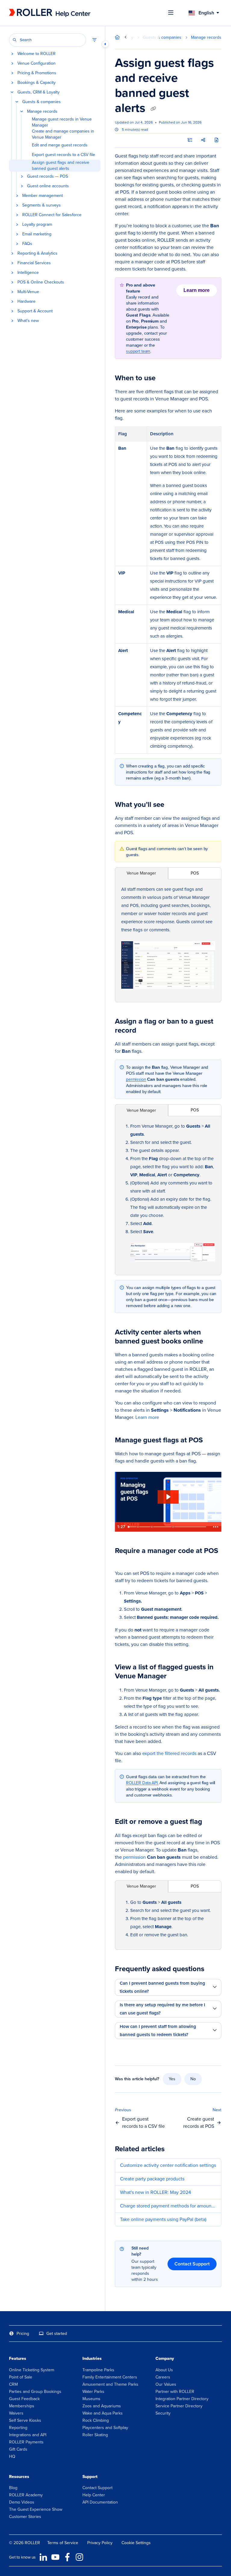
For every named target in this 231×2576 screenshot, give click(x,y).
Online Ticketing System (32, 2370)
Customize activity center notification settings (168, 2165)
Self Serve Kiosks (25, 2420)
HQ (12, 2457)
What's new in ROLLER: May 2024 (156, 2192)
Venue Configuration (37, 63)
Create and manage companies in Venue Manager (63, 134)
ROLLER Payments (26, 2442)
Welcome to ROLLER (37, 54)
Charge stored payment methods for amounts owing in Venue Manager (168, 2206)
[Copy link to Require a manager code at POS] (124, 1560)
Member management (43, 196)
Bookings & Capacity (37, 83)
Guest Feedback (24, 2399)
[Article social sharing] (203, 140)
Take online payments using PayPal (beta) (163, 2219)
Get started (57, 2334)
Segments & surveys (42, 205)
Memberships (22, 2406)
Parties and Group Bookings (35, 2392)
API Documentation (100, 2502)
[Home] (50, 13)
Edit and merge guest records (60, 145)
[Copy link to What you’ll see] (174, 805)
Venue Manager (141, 873)
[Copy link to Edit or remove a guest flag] (211, 1822)
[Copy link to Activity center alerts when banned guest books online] (212, 1342)
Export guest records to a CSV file (63, 155)
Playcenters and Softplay (105, 2428)
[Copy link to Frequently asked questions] (214, 1969)
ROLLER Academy (26, 2495)
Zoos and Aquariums (102, 2406)
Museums (91, 2399)
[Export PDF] (217, 140)
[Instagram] (79, 2557)
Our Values (166, 2384)
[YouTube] (55, 2557)
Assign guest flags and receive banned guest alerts (61, 166)
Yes (172, 2079)
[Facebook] (67, 2557)
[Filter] (94, 40)
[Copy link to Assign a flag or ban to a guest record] (146, 1031)
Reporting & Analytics (37, 253)
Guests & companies (42, 102)
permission (136, 1079)
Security (163, 2413)
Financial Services (34, 263)
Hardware (26, 302)
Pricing (23, 2334)
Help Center (94, 2495)
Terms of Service (63, 2543)
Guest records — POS (48, 176)
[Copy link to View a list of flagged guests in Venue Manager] (176, 1677)
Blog (13, 2488)
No (193, 2079)
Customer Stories (25, 2517)
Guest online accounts (48, 186)
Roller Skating (95, 2435)
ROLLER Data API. (142, 1783)
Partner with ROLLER (175, 2392)
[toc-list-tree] (190, 140)
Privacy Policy (100, 2543)
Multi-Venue (28, 292)
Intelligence (28, 273)
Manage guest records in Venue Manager (62, 122)
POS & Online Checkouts (41, 282)
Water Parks (93, 2392)
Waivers (16, 2413)
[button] (48, 40)
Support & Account (35, 311)
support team (138, 351)
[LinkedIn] (43, 2557)
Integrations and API (28, 2435)
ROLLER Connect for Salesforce (52, 215)
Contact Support (192, 2264)
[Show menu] (171, 13)
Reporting (18, 2428)
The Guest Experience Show (36, 2509)
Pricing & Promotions (37, 73)
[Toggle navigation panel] (105, 44)
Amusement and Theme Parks (110, 2384)
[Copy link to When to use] (165, 378)
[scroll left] (126, 37)
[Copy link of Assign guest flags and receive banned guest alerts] (153, 109)
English (206, 13)
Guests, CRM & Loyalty (38, 92)
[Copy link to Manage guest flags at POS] (212, 1441)
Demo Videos (22, 2502)
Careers (163, 2377)
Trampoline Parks (98, 2370)
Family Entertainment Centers (110, 2377)
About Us (164, 2370)
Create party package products (152, 2179)
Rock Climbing (96, 2420)
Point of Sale (21, 2377)
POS (195, 873)
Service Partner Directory (179, 2406)
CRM (13, 2384)
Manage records (42, 112)
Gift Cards (18, 2449)
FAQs (27, 244)
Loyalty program (37, 225)
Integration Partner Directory (182, 2399)
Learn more (200, 292)
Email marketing (37, 234)
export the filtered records (169, 1753)
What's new (28, 321)
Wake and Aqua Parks (103, 2413)
